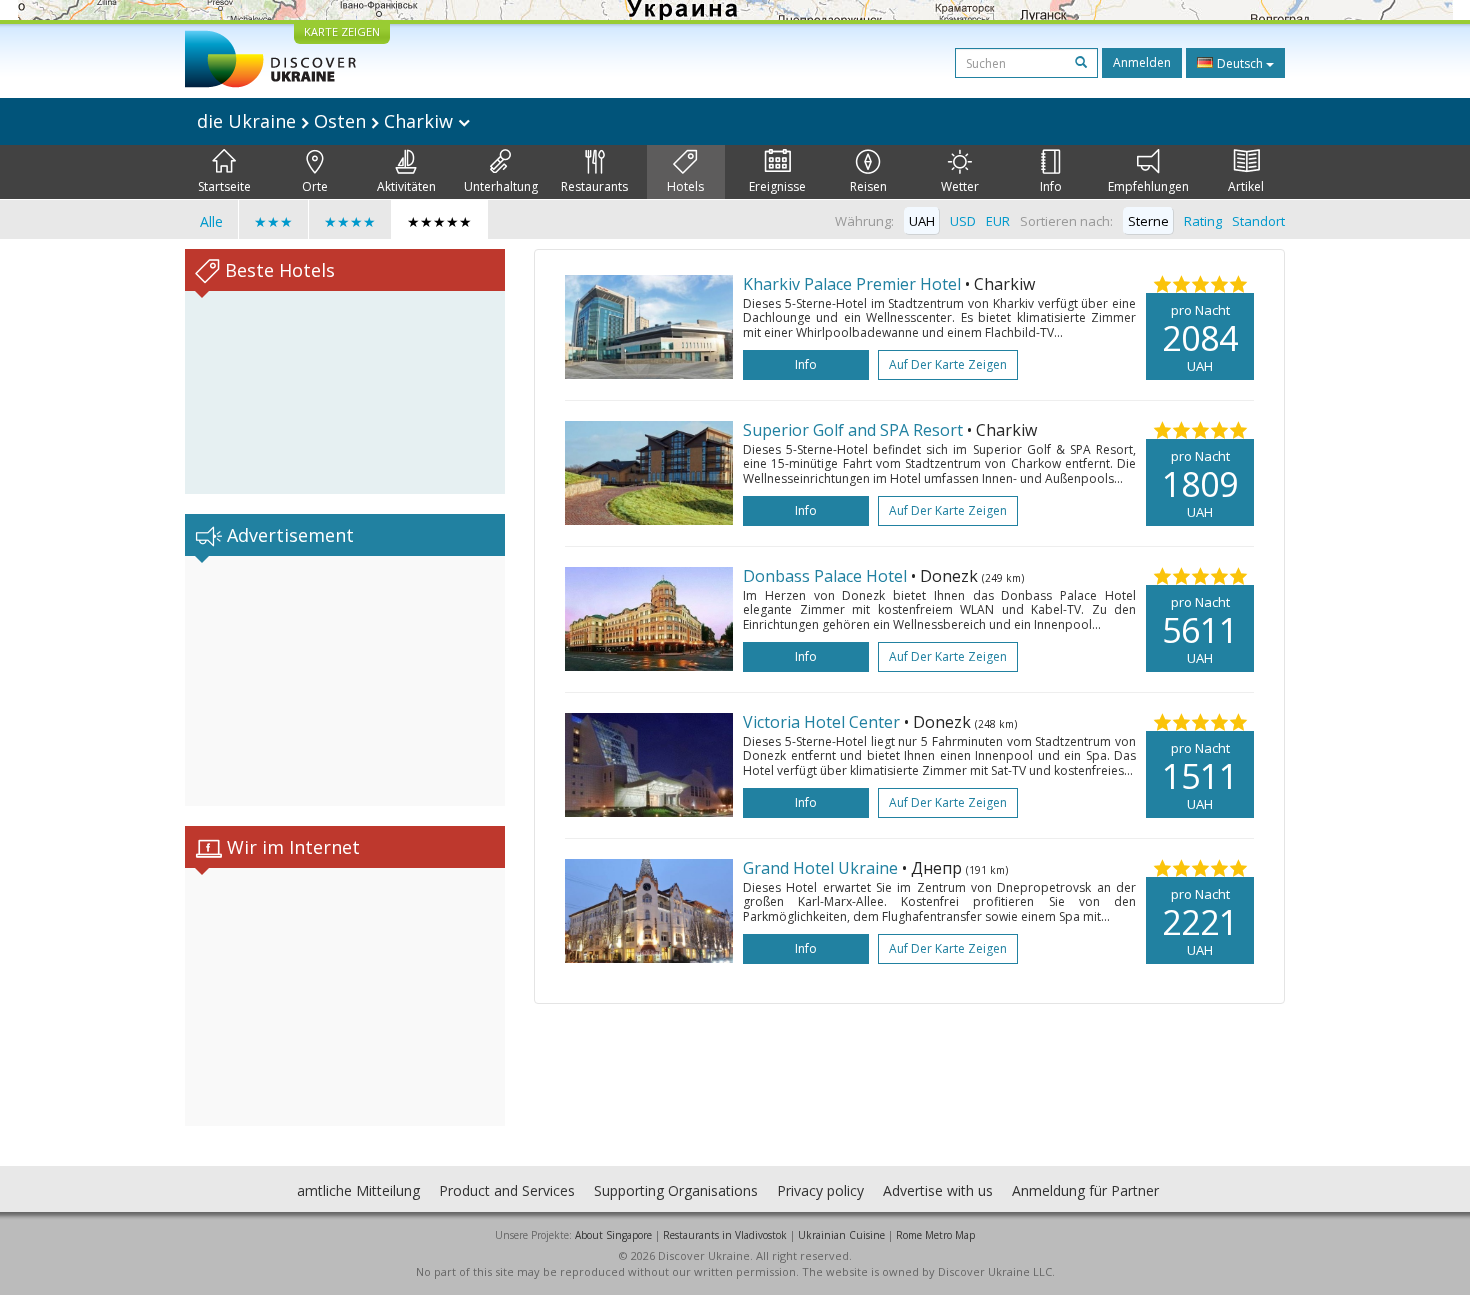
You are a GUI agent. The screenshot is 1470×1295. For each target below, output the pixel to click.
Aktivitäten (406, 186)
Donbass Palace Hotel (827, 576)
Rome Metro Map (935, 1235)
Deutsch (1240, 63)
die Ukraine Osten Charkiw (327, 121)
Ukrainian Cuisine (841, 1235)
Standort (1258, 221)
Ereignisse (777, 186)
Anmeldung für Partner (1085, 1190)
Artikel (1246, 186)
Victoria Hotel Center (821, 722)
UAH (922, 221)
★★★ (273, 221)
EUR (998, 221)
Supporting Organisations (676, 1190)
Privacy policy (820, 1190)
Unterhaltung (501, 186)
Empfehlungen (1148, 186)
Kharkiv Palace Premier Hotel (852, 284)
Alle (211, 221)
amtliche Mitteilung (358, 1190)
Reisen (868, 186)
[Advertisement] (345, 681)
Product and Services (507, 1190)
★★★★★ (439, 221)
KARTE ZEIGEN (342, 31)
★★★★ (350, 221)
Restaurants (594, 186)
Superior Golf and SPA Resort (853, 430)
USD (963, 221)
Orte (315, 186)
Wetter (960, 186)
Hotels (685, 186)
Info (1051, 186)
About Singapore (613, 1235)
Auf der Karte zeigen (948, 364)
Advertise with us (938, 1190)
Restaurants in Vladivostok (725, 1235)
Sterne (1148, 221)
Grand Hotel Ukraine (820, 868)
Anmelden (1142, 62)
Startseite (224, 186)
